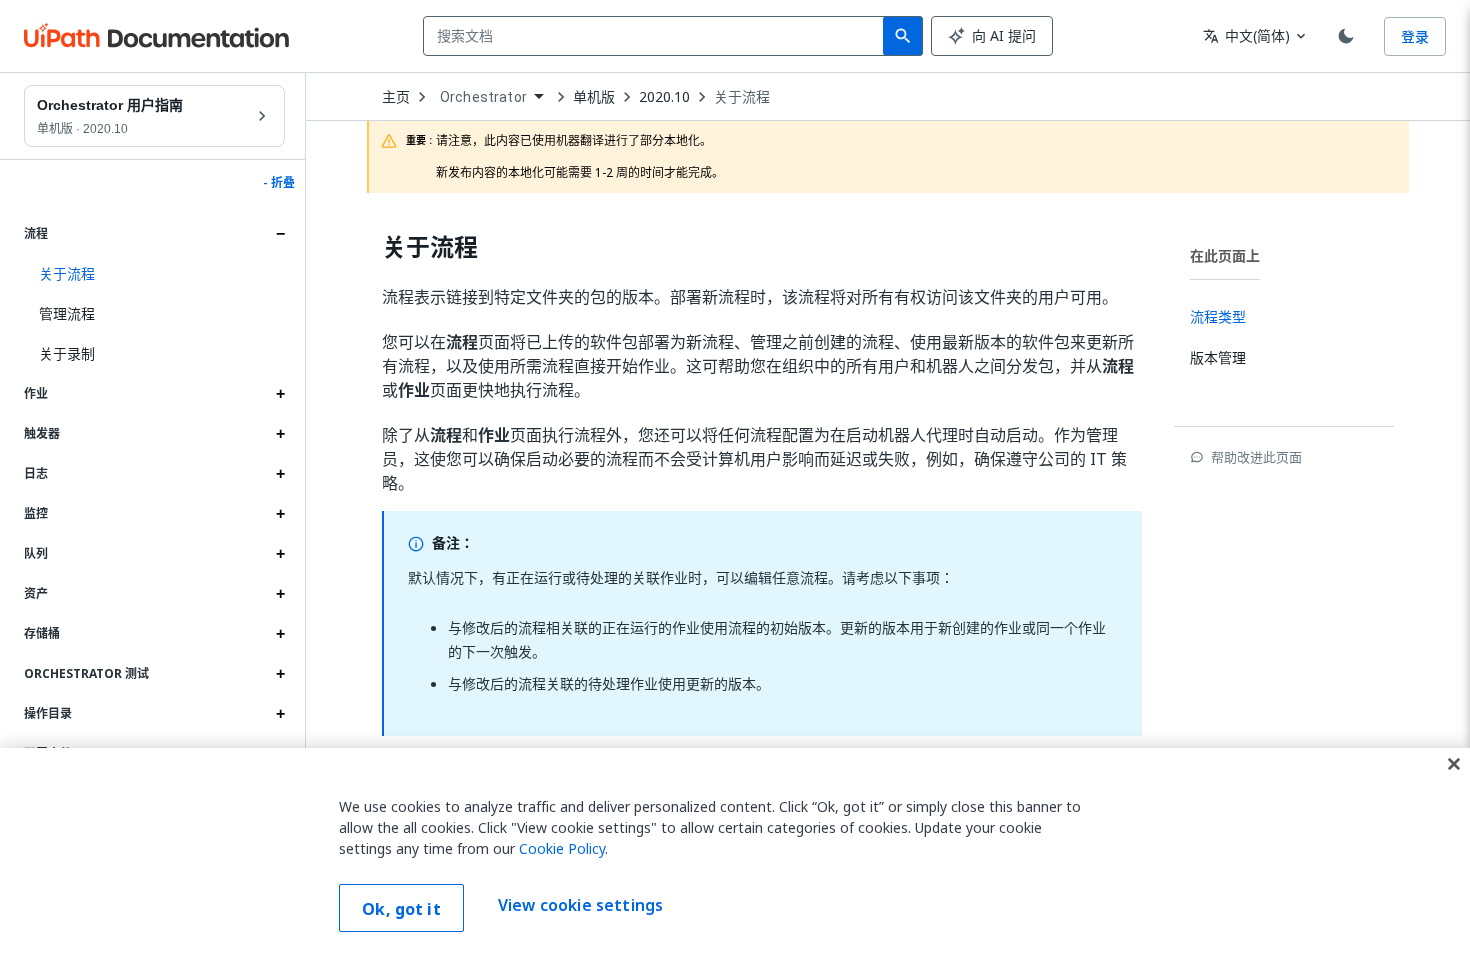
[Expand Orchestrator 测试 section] (280, 674)
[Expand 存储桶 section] (280, 634)
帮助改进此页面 (1256, 457)
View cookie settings (580, 906)
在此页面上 (1225, 255)
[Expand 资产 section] (280, 594)
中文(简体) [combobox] (1246, 35)
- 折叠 (279, 183)
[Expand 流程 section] (280, 234)
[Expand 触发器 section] (280, 434)
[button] (154, 274)
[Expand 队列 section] (280, 554)
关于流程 (742, 97)
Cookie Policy (562, 848)
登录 (1415, 36)
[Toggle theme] (1346, 36)
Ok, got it (401, 909)
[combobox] (657, 36)
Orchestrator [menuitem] (483, 97)
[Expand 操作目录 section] (280, 714)
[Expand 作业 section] (280, 394)
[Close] (1454, 764)
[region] (735, 852)
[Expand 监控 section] (280, 514)
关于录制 (67, 353)
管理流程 (67, 313)
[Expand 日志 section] (280, 474)
